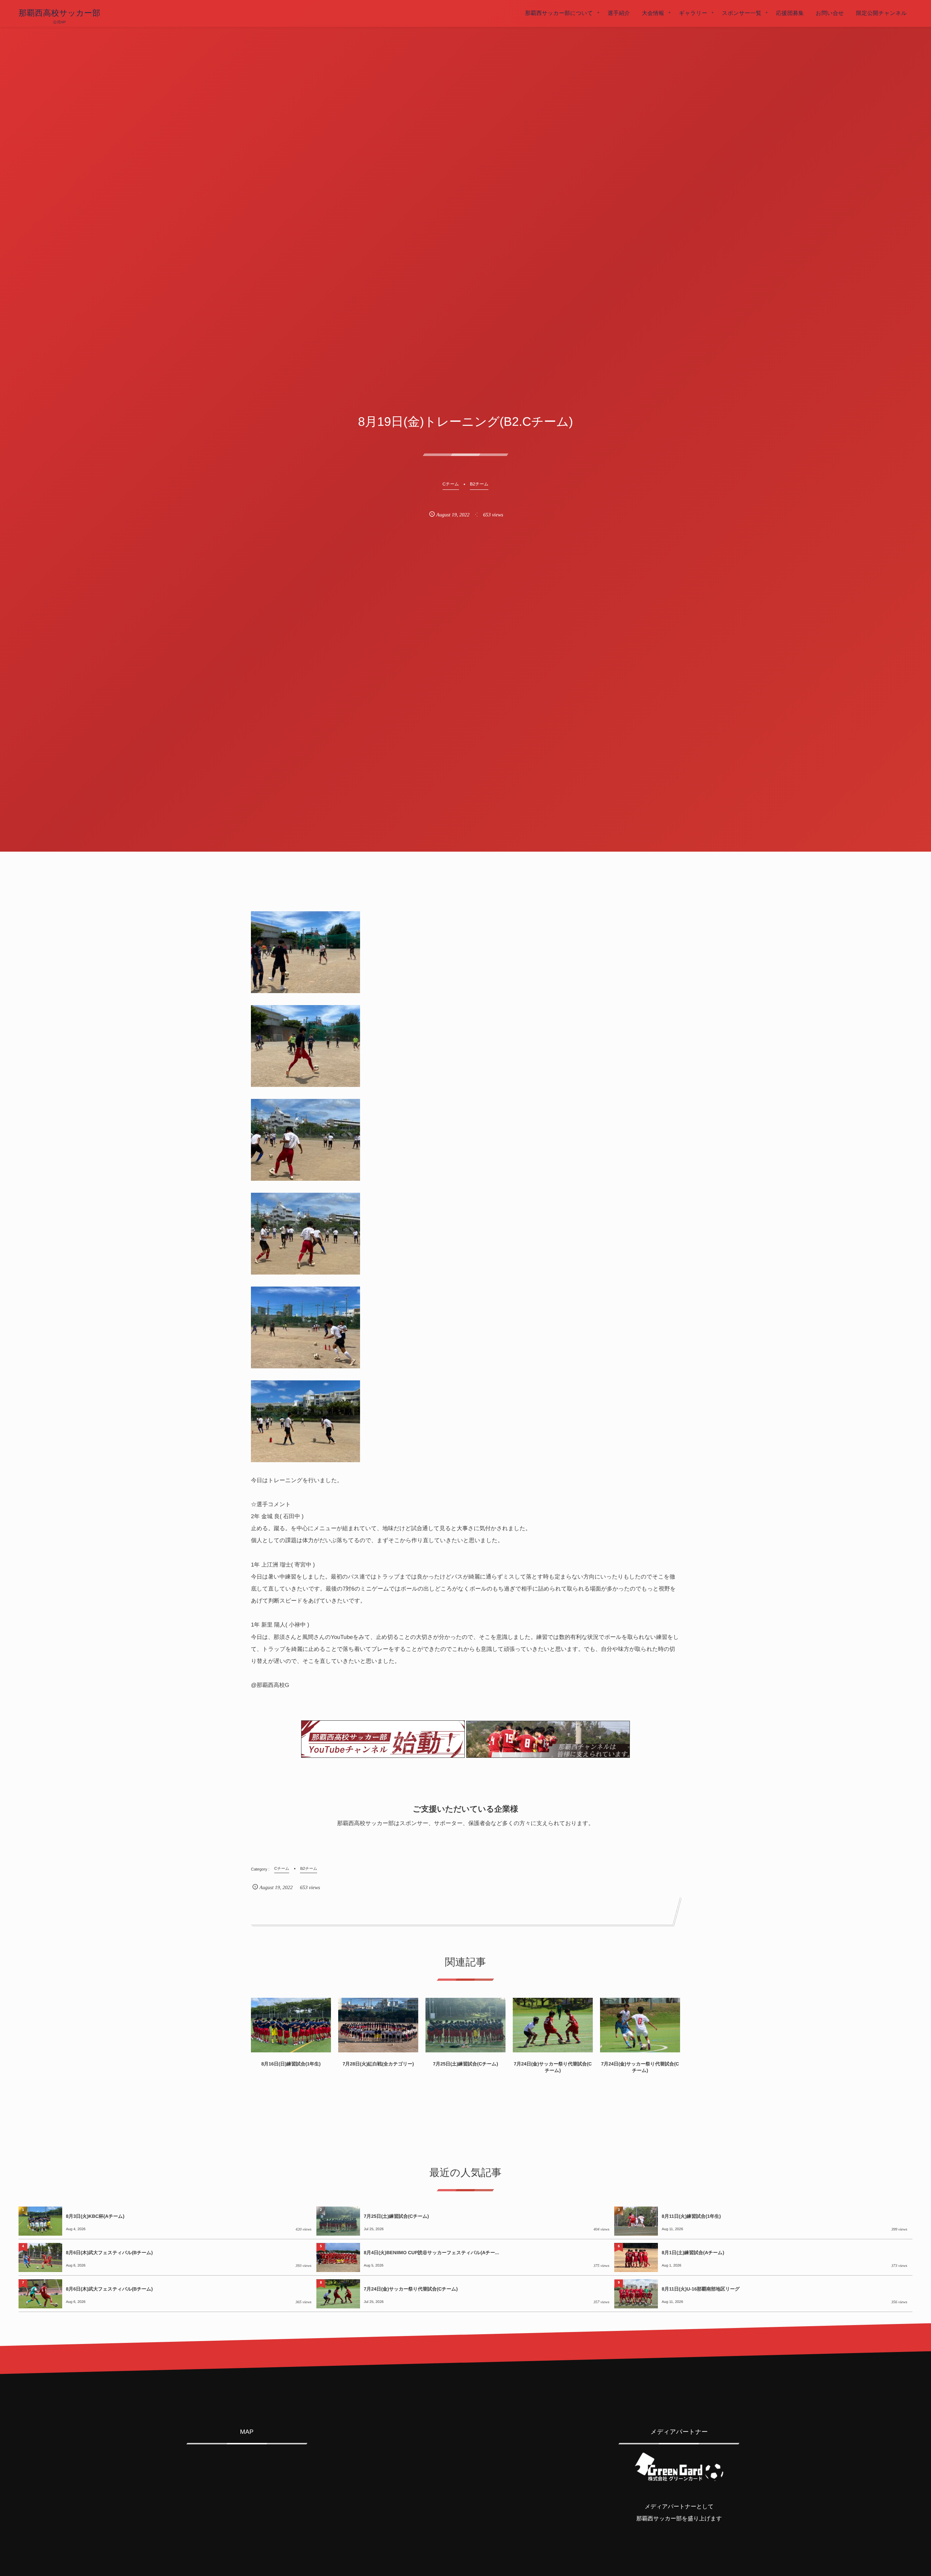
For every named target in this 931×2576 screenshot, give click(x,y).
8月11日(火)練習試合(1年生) (691, 2216)
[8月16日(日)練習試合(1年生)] (291, 2025)
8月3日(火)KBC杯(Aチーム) (95, 2216)
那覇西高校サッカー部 (59, 13)
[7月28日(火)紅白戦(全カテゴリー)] (378, 2025)
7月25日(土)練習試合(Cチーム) (465, 2064)
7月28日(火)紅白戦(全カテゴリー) (378, 2064)
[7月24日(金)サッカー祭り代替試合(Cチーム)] (553, 2025)
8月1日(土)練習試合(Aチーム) (693, 2253)
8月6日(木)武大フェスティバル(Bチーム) (109, 2253)
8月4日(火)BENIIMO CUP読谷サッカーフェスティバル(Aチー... (431, 2253)
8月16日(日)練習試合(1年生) (291, 2064)
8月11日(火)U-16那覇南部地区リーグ (700, 2289)
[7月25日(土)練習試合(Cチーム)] (465, 2025)
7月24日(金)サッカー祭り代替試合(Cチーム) (553, 2067)
